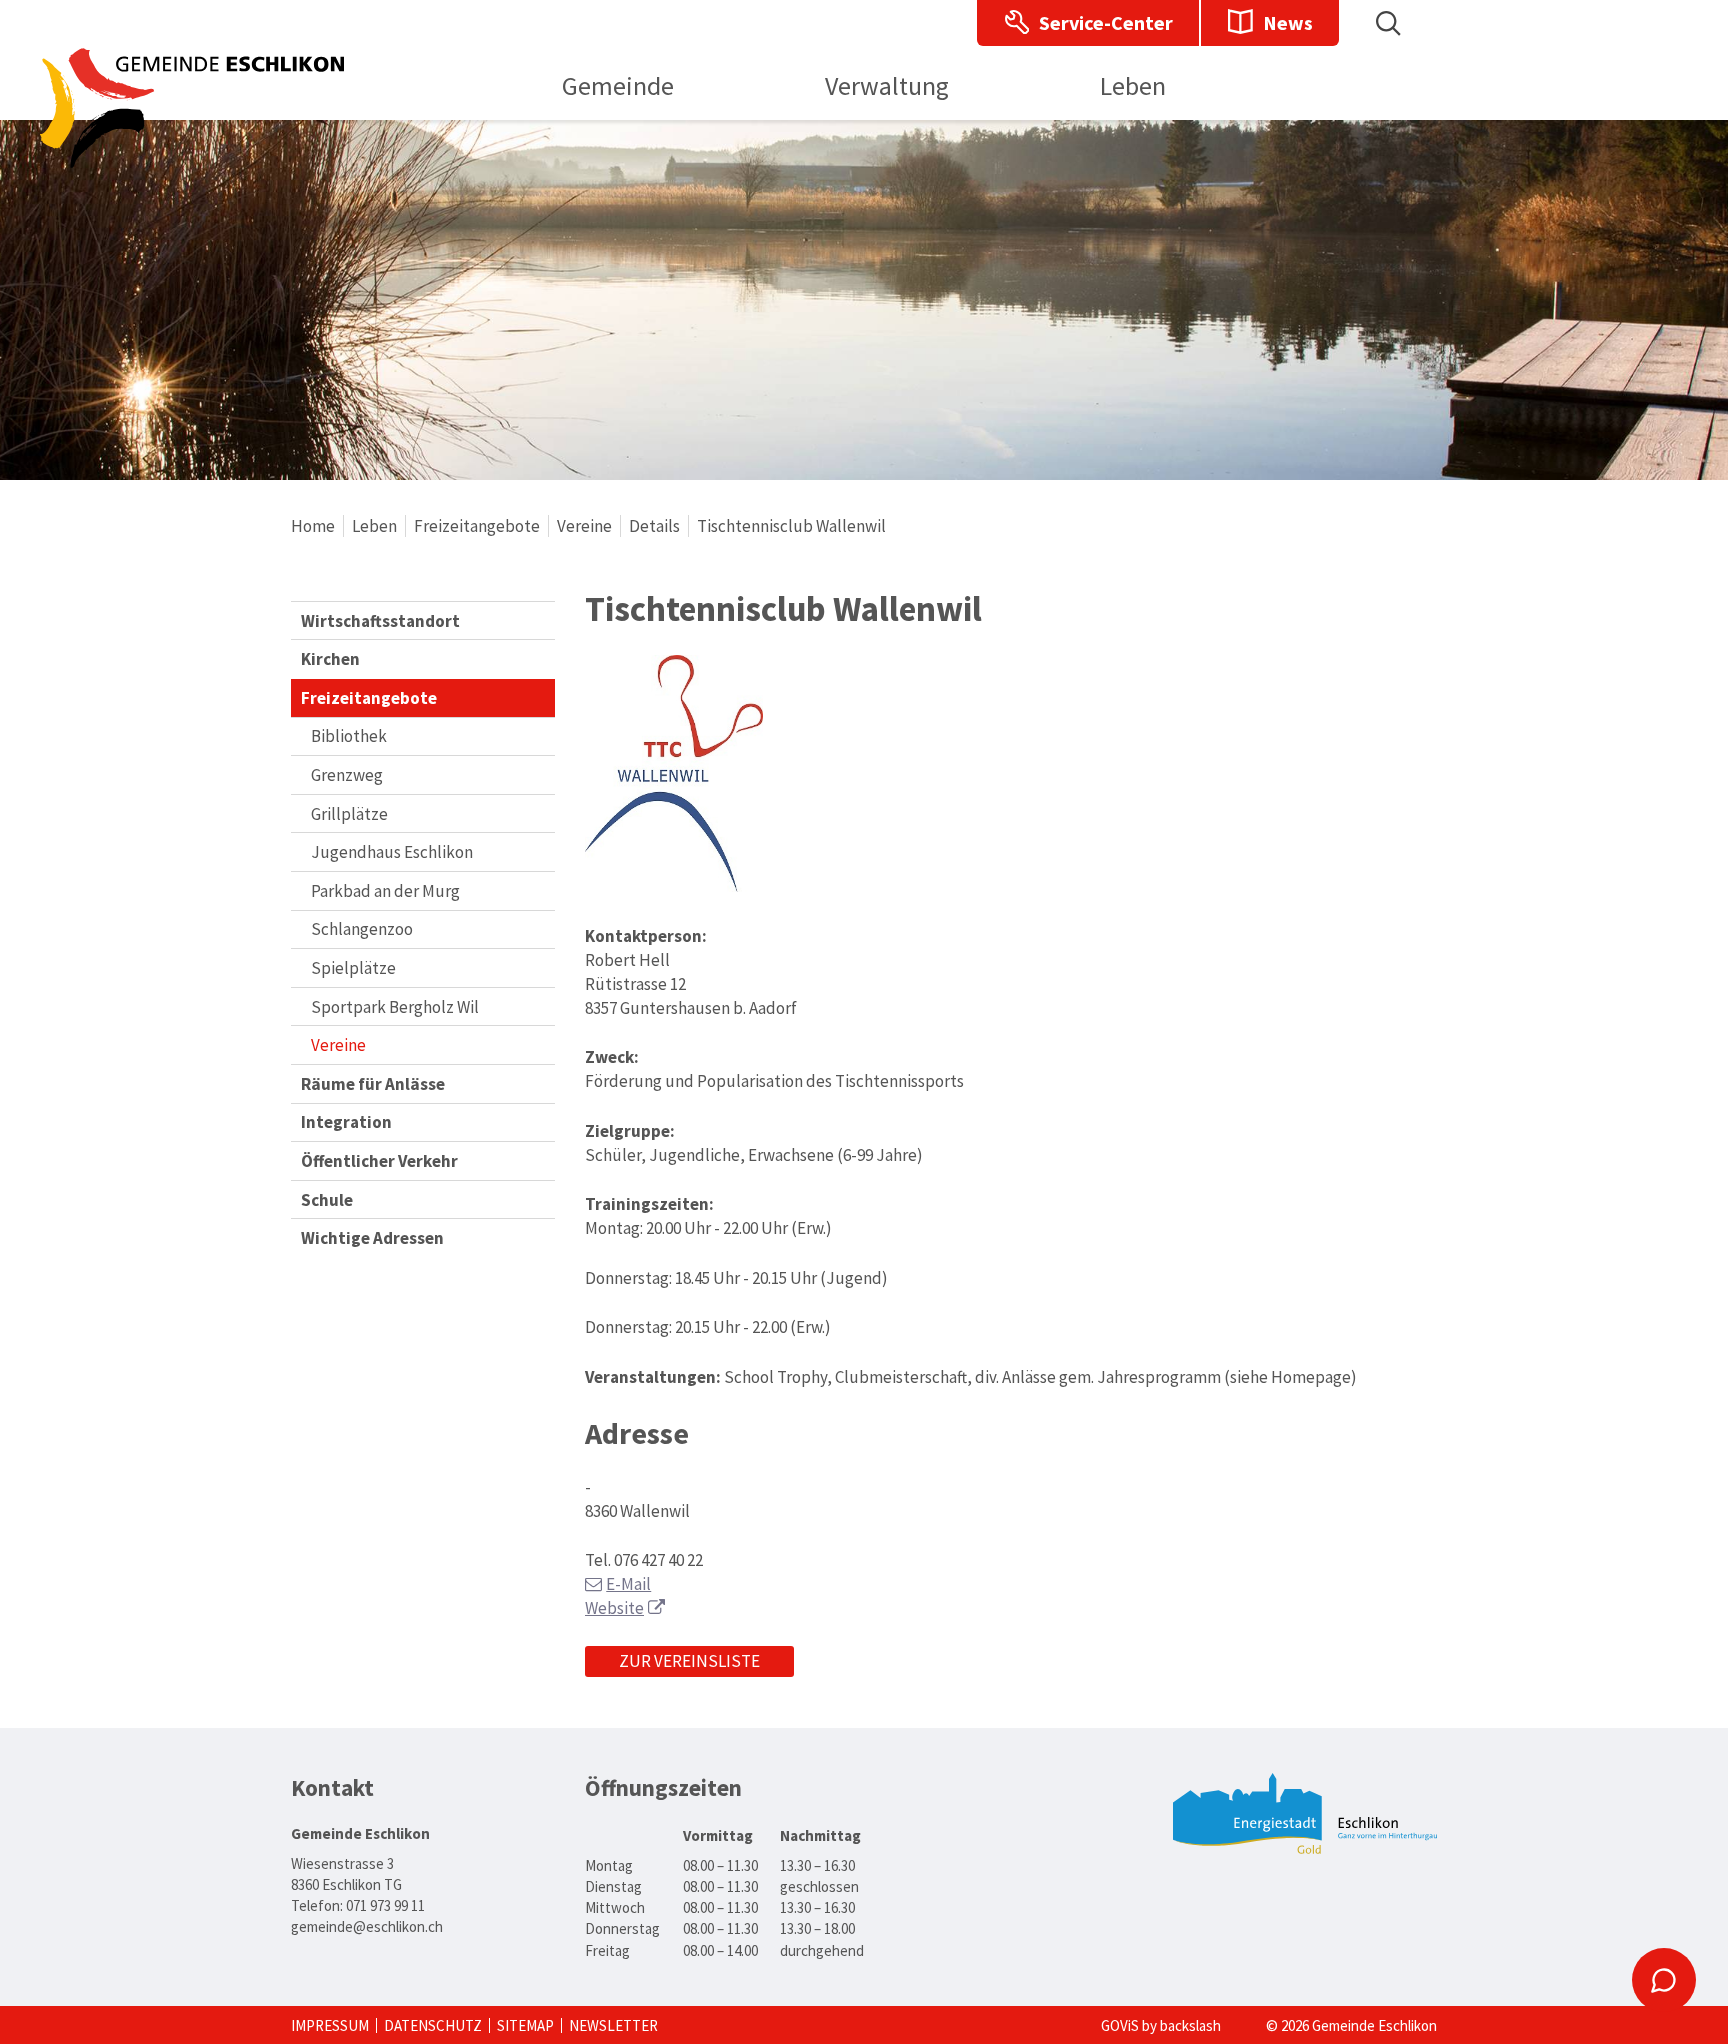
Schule (327, 1200)
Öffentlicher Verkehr (379, 1161)
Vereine (584, 526)
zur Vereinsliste (689, 1661)
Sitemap (525, 2025)
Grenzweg (347, 775)
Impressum (330, 2025)
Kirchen (330, 659)
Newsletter (613, 2025)
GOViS (1120, 2025)
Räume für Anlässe (373, 1084)
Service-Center (1106, 22)
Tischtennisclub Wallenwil (791, 526)
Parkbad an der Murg (385, 891)
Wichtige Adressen (372, 1238)
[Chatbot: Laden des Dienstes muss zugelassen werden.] (1664, 1980)
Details (654, 526)
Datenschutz (433, 2025)
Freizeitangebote (477, 526)
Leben (374, 526)
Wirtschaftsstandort (380, 621)
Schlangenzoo (362, 929)
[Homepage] (192, 162)
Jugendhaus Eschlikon (392, 852)
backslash (1190, 2025)
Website (614, 1608)
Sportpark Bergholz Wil (395, 1007)
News (1288, 22)
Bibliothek (349, 736)
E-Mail (628, 1584)
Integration (346, 1122)
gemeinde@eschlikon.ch (367, 1926)
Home (313, 526)
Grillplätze (349, 814)
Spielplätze (353, 968)
